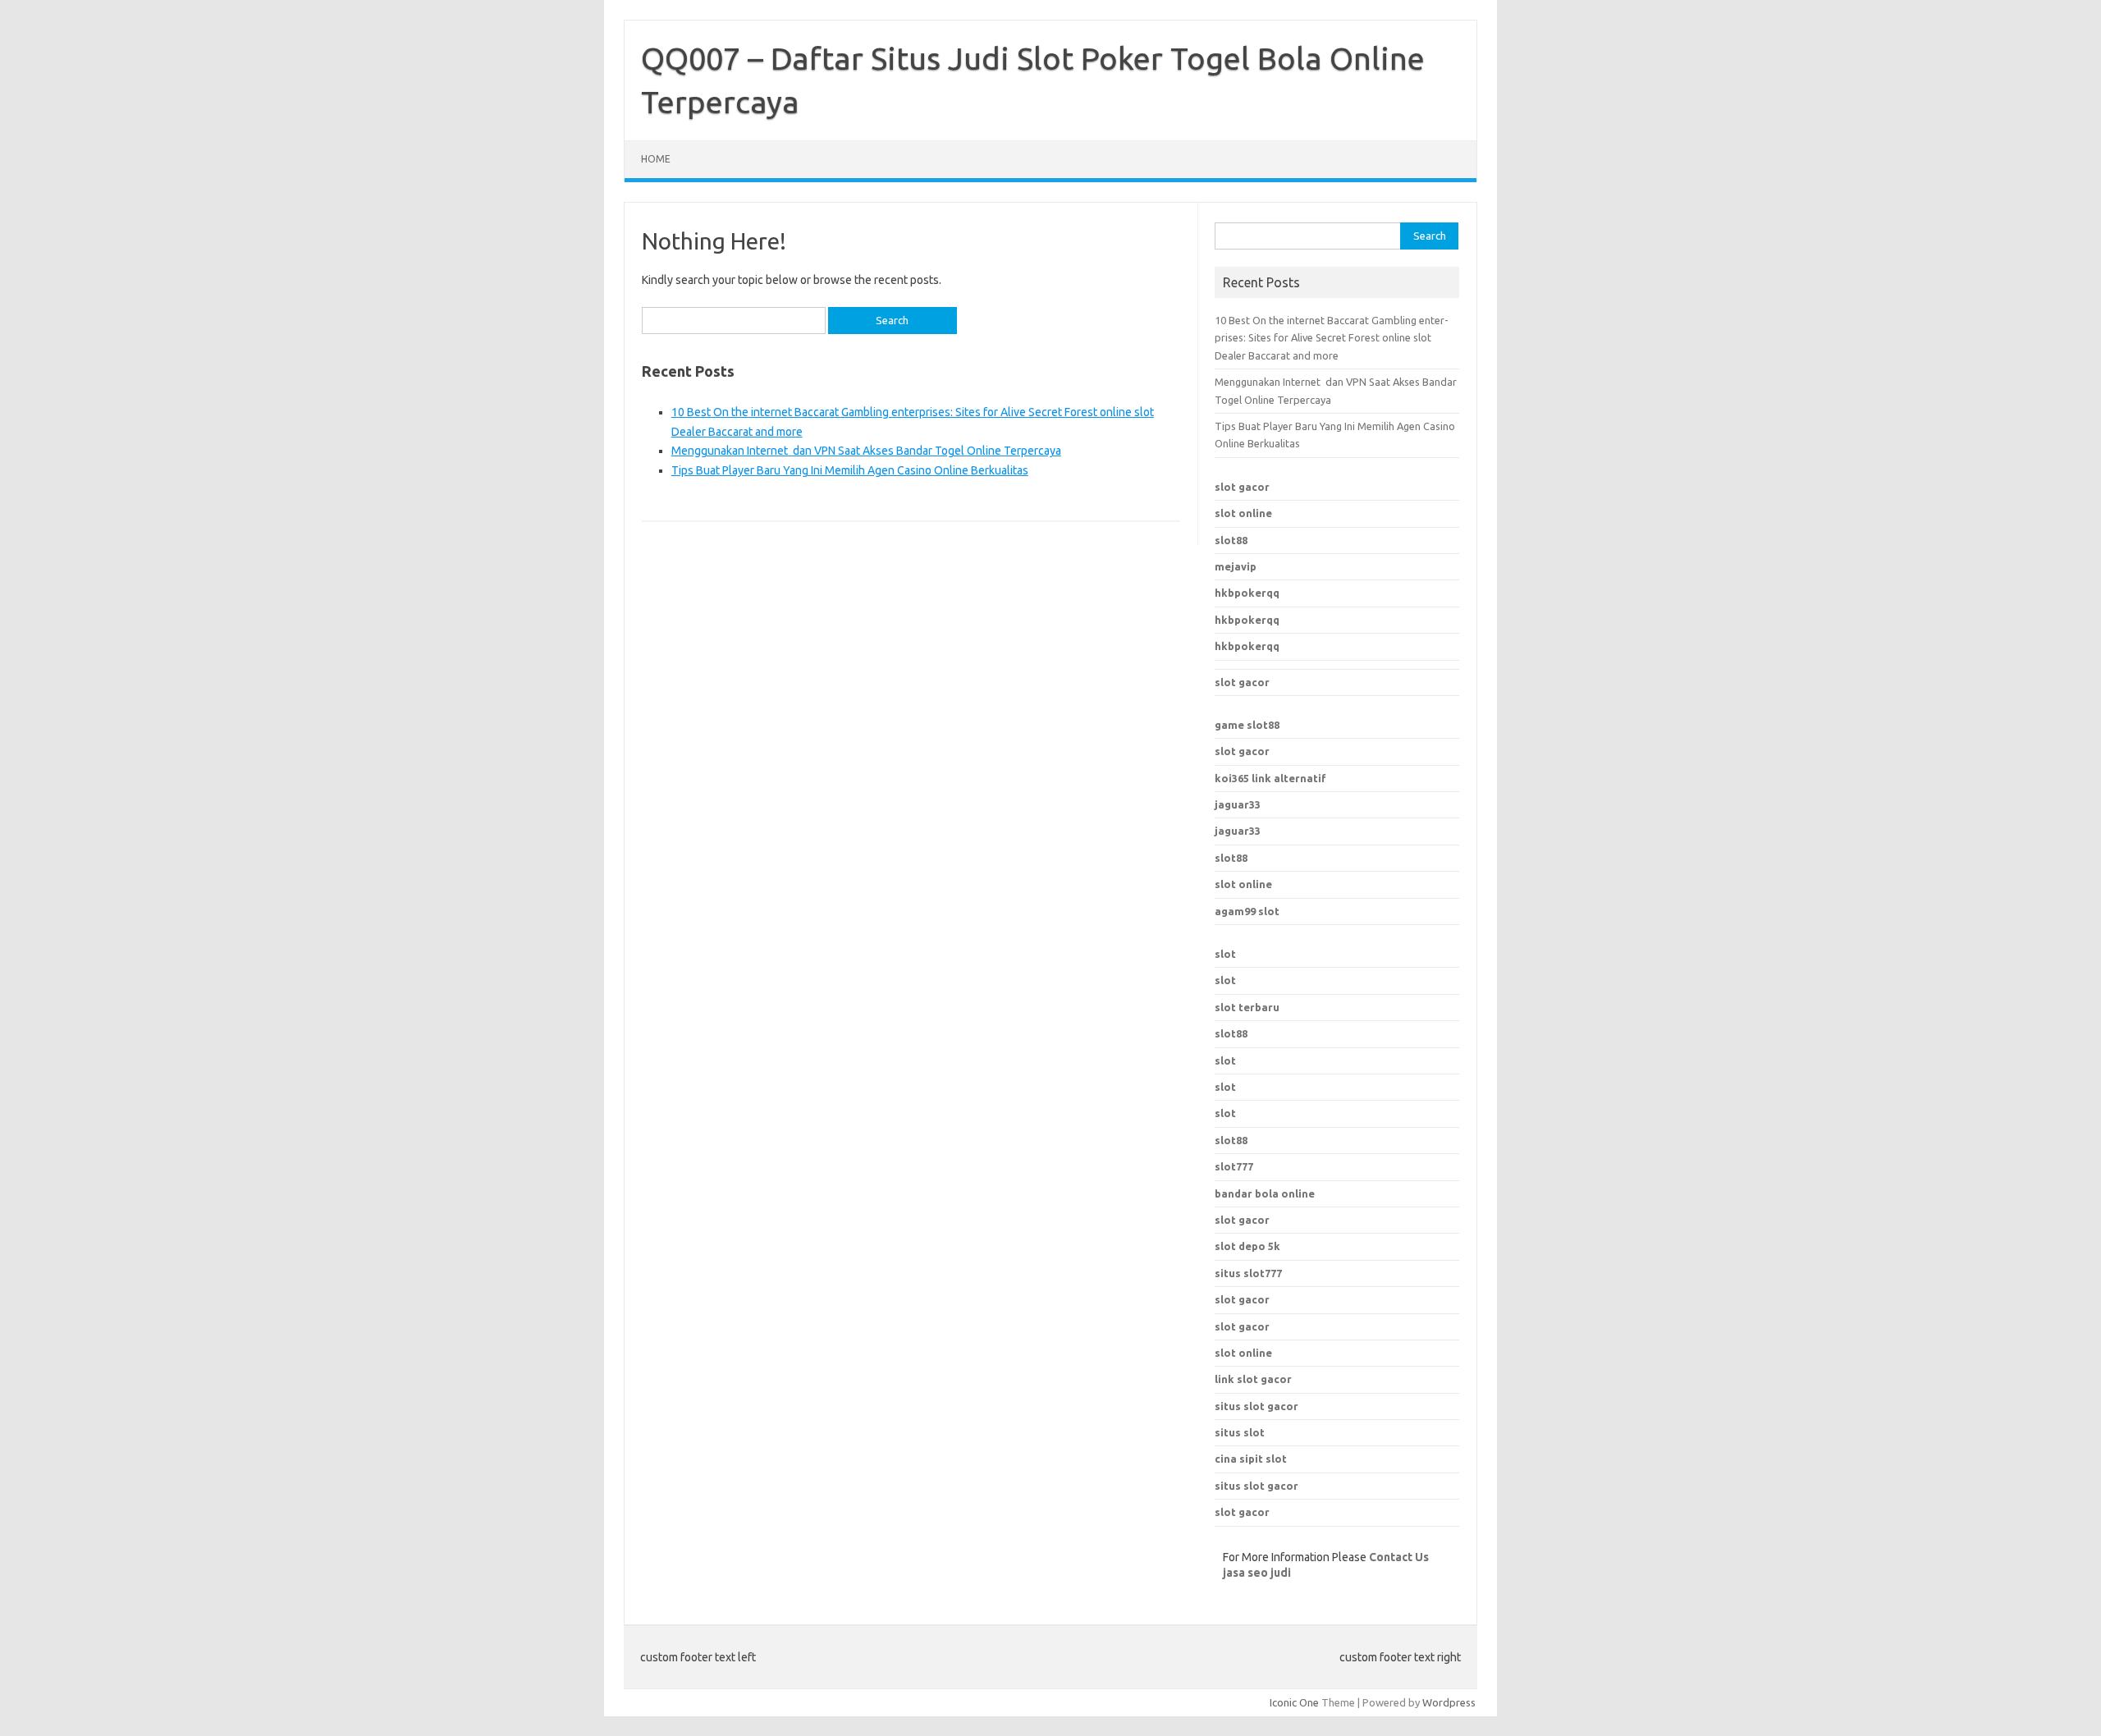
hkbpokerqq (1247, 593)
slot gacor (1242, 487)
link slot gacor (1253, 1379)
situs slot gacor (1256, 1406)
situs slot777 (1248, 1273)
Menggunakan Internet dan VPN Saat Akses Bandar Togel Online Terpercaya (866, 451)
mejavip (1236, 566)
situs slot (1240, 1432)
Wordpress (1449, 1702)
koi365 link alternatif (1270, 778)
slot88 (1231, 540)
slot (1225, 954)
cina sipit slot (1251, 1459)
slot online (1243, 513)
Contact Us (1399, 1557)
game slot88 (1247, 725)
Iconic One (1294, 1702)
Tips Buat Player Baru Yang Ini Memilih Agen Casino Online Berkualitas (850, 470)
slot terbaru (1247, 1007)
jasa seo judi (1257, 1573)
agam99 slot (1247, 911)
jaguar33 (1238, 804)
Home (656, 159)
